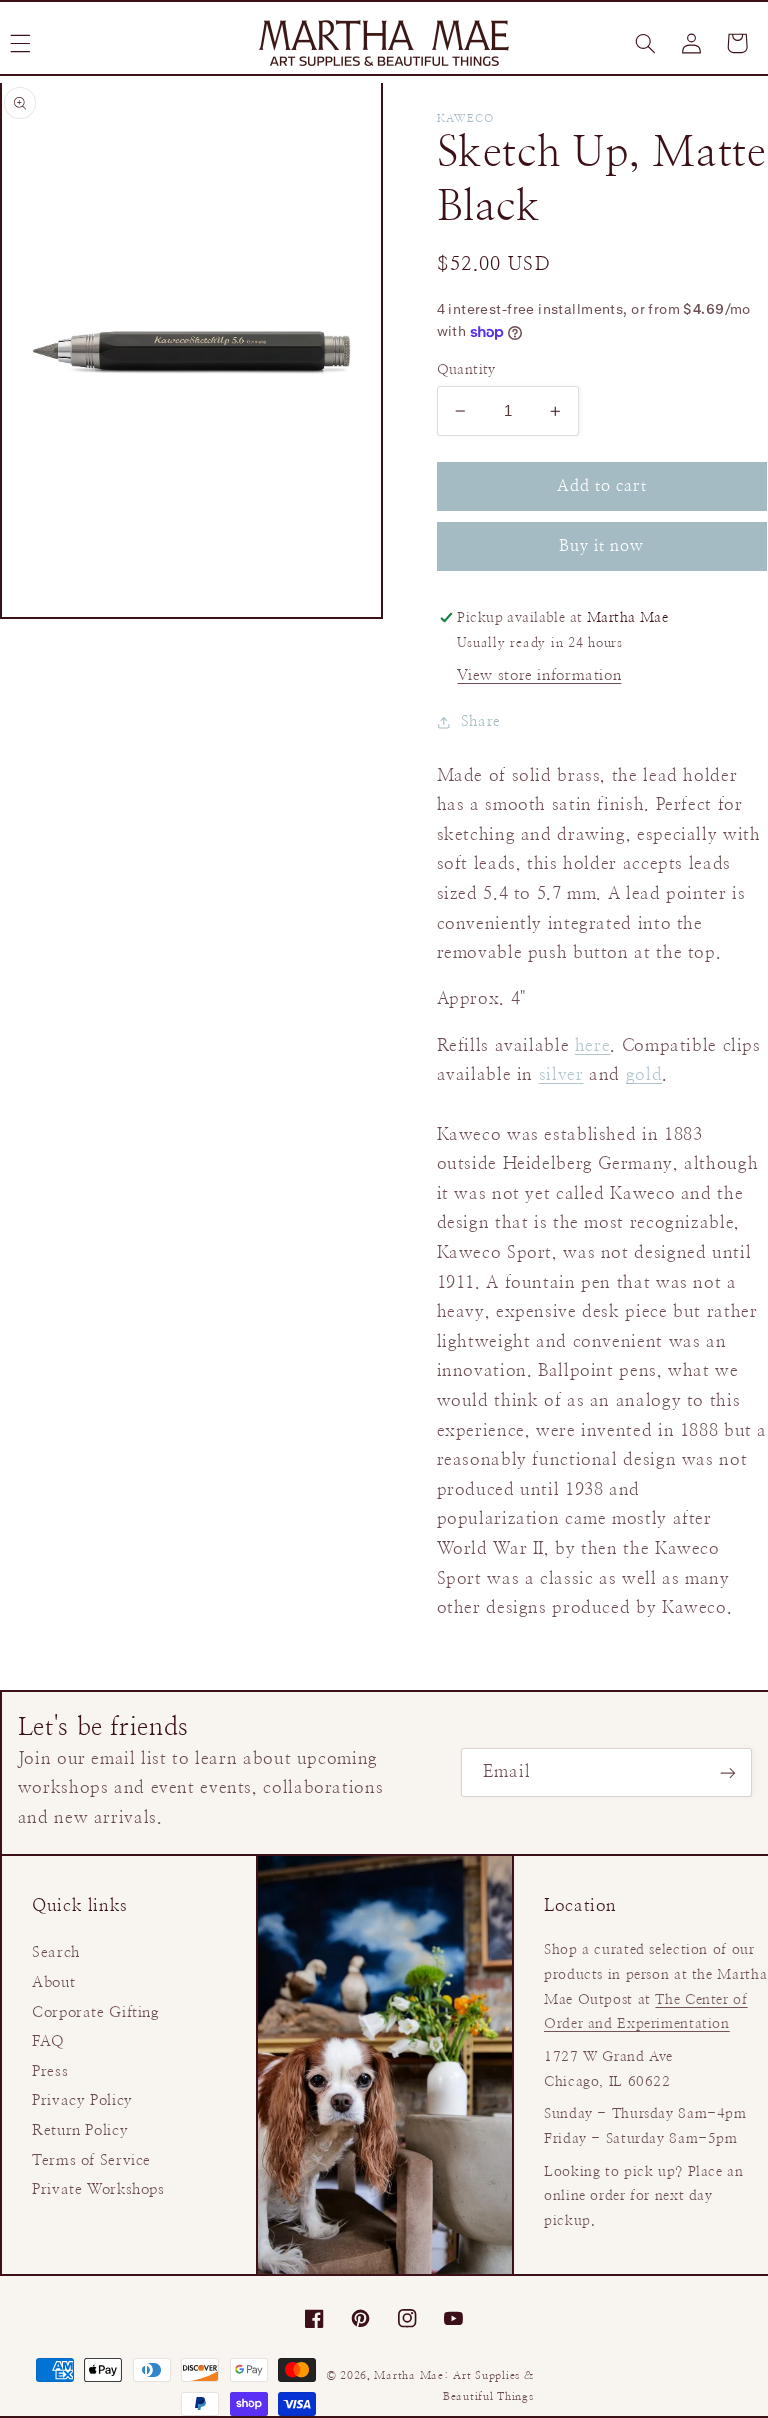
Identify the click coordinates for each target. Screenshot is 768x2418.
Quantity (466, 370)
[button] (645, 43)
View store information (539, 675)
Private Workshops (98, 2189)
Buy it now (602, 546)
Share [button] (481, 721)
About (53, 1982)
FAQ (48, 2041)
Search (56, 1952)
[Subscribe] (728, 1772)
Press (50, 2071)
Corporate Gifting (96, 2012)
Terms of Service (91, 2160)
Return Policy (80, 2130)
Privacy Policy (82, 2100)
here (593, 1046)
